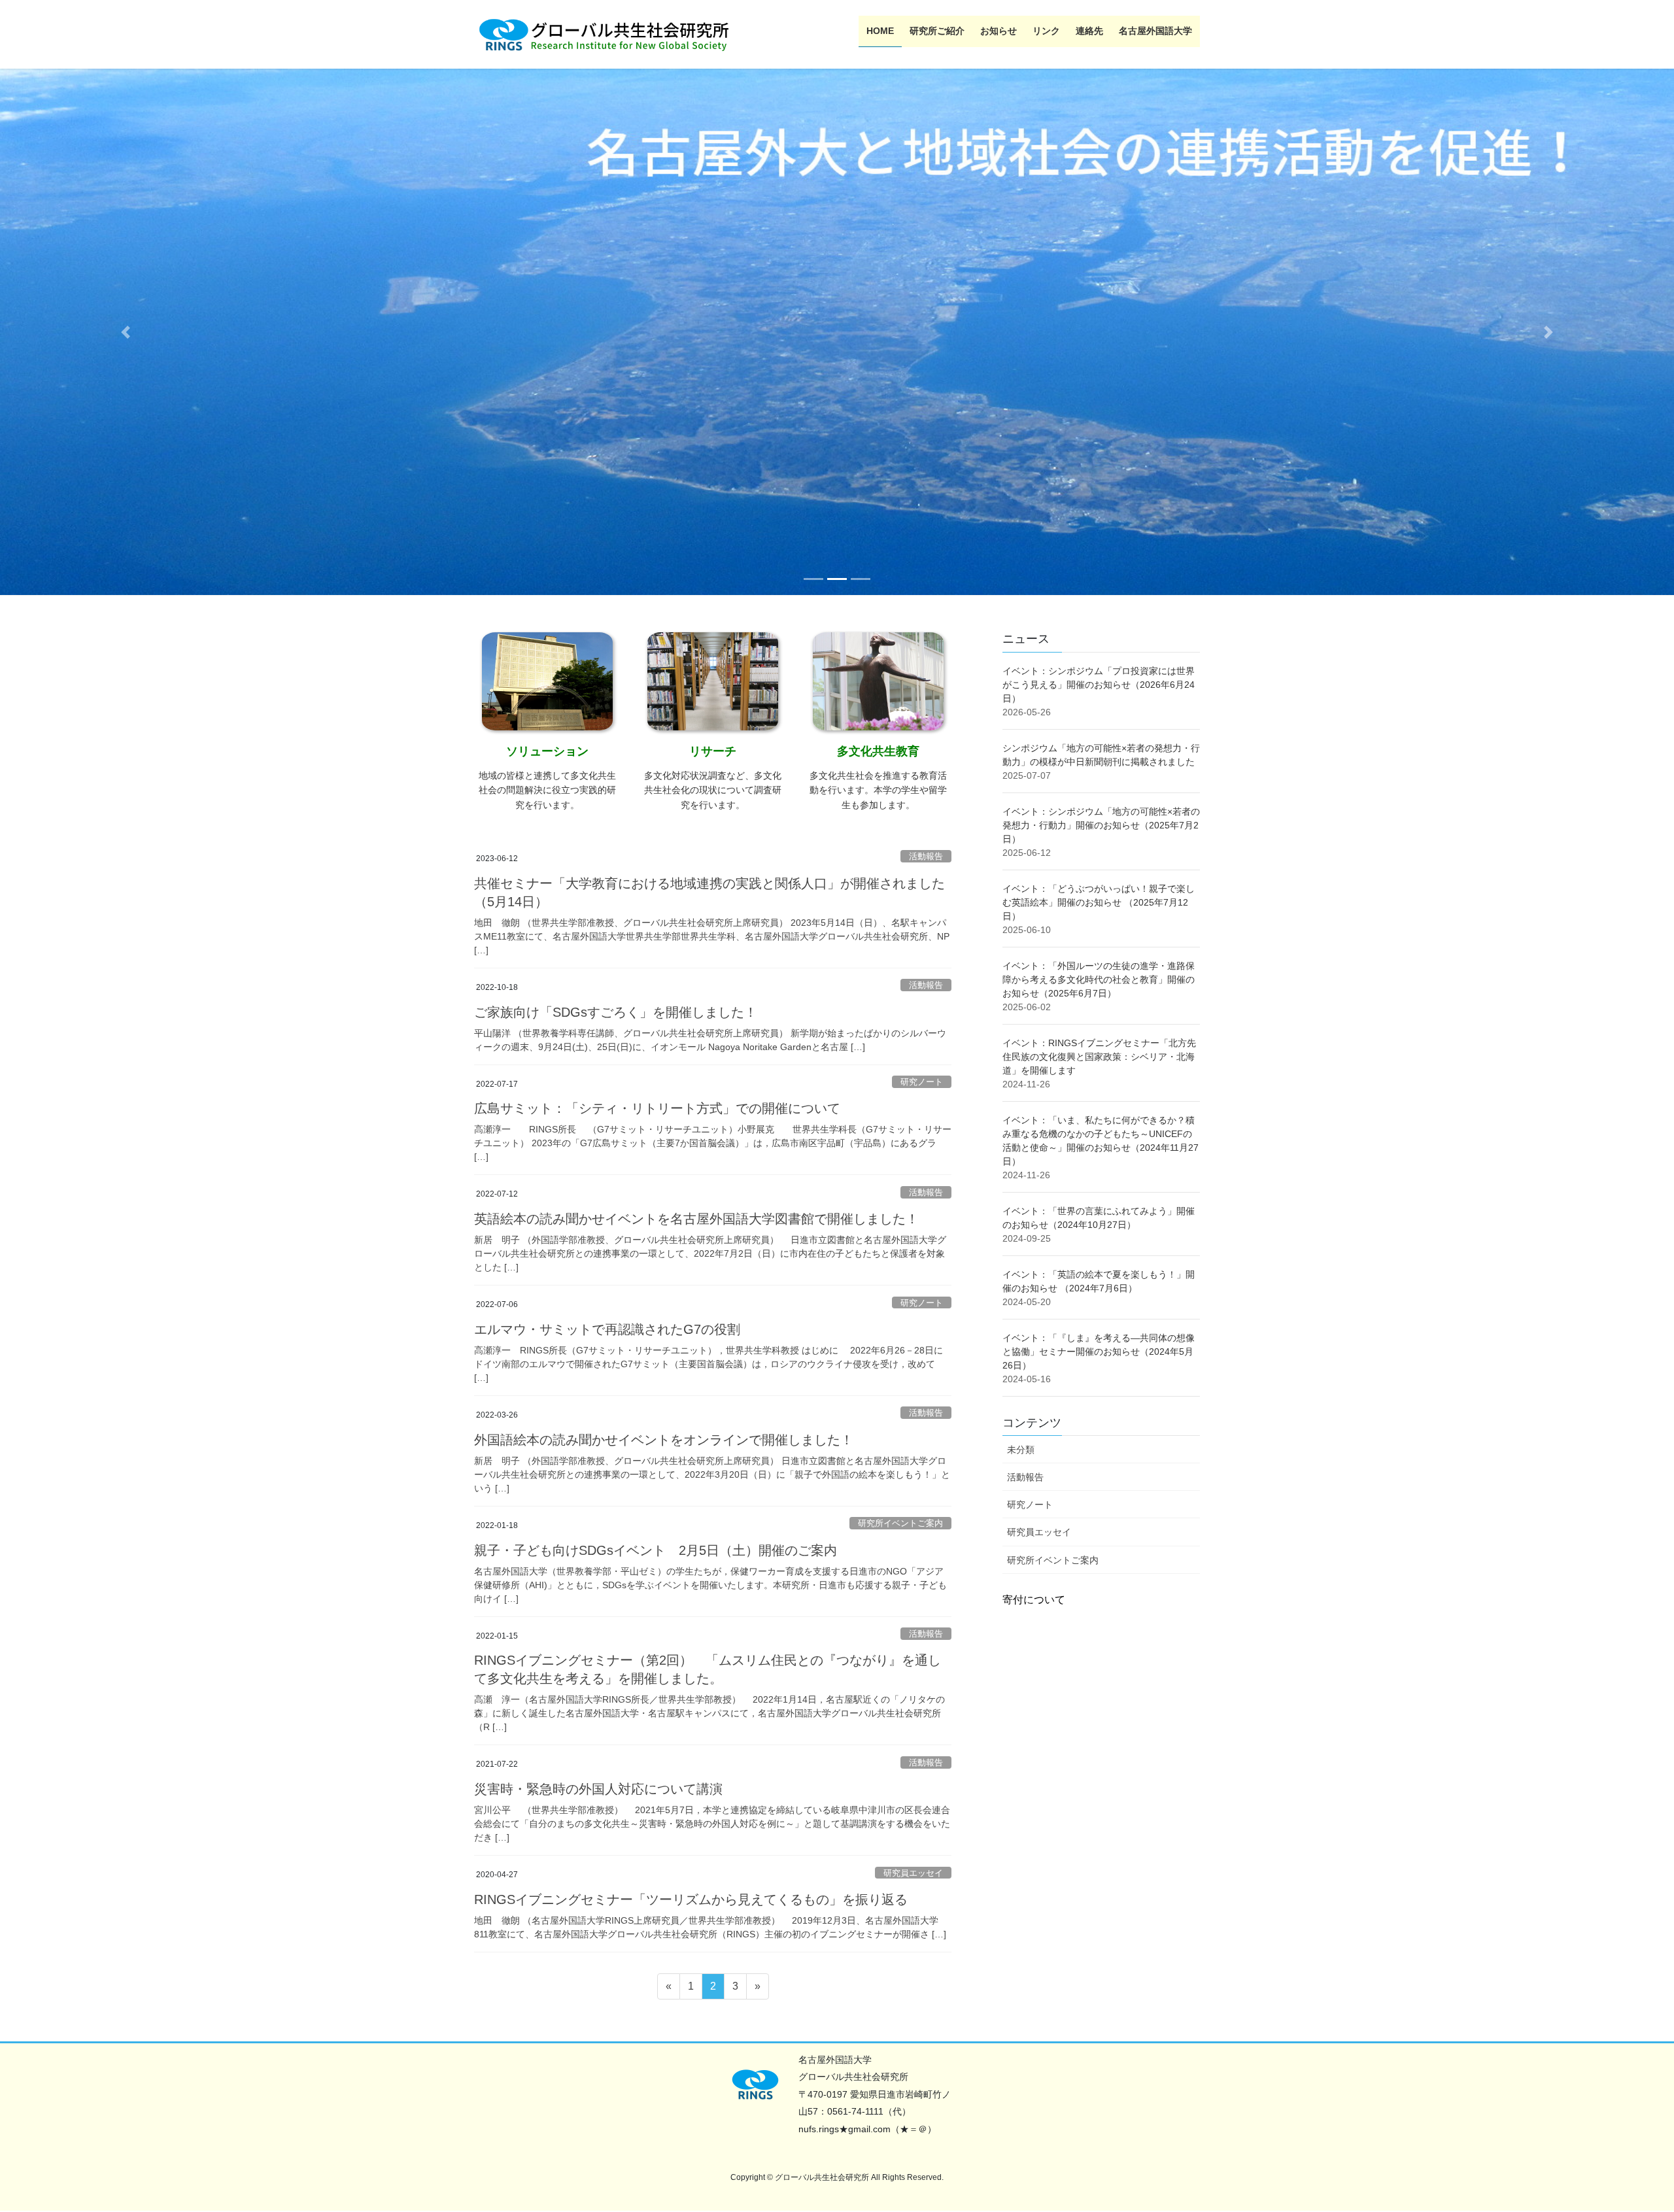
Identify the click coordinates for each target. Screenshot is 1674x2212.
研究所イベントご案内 (900, 1523)
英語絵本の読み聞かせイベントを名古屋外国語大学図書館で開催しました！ (696, 1219)
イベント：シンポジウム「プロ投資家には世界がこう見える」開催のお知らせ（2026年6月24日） (1099, 684)
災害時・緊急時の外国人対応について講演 (598, 1789)
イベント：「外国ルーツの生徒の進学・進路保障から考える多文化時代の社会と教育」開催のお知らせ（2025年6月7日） (1099, 979)
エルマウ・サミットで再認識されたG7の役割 (607, 1329)
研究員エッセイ (913, 1872)
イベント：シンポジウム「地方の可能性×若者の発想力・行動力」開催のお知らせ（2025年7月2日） (1101, 825)
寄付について (1034, 1599)
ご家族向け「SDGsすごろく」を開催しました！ (616, 1012)
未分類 (1021, 1450)
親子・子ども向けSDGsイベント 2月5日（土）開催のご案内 (656, 1550)
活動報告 (926, 856)
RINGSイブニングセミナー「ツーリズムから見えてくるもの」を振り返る (691, 1899)
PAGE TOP (1625, 2135)
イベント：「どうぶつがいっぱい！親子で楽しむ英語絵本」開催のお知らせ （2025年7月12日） (1099, 902)
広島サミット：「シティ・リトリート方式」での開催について (657, 1108)
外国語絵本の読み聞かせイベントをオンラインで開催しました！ (664, 1440)
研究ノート (922, 1082)
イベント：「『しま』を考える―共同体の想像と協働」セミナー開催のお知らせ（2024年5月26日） (1099, 1351)
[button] (126, 332)
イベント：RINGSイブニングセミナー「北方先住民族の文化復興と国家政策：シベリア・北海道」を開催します (1099, 1056)
